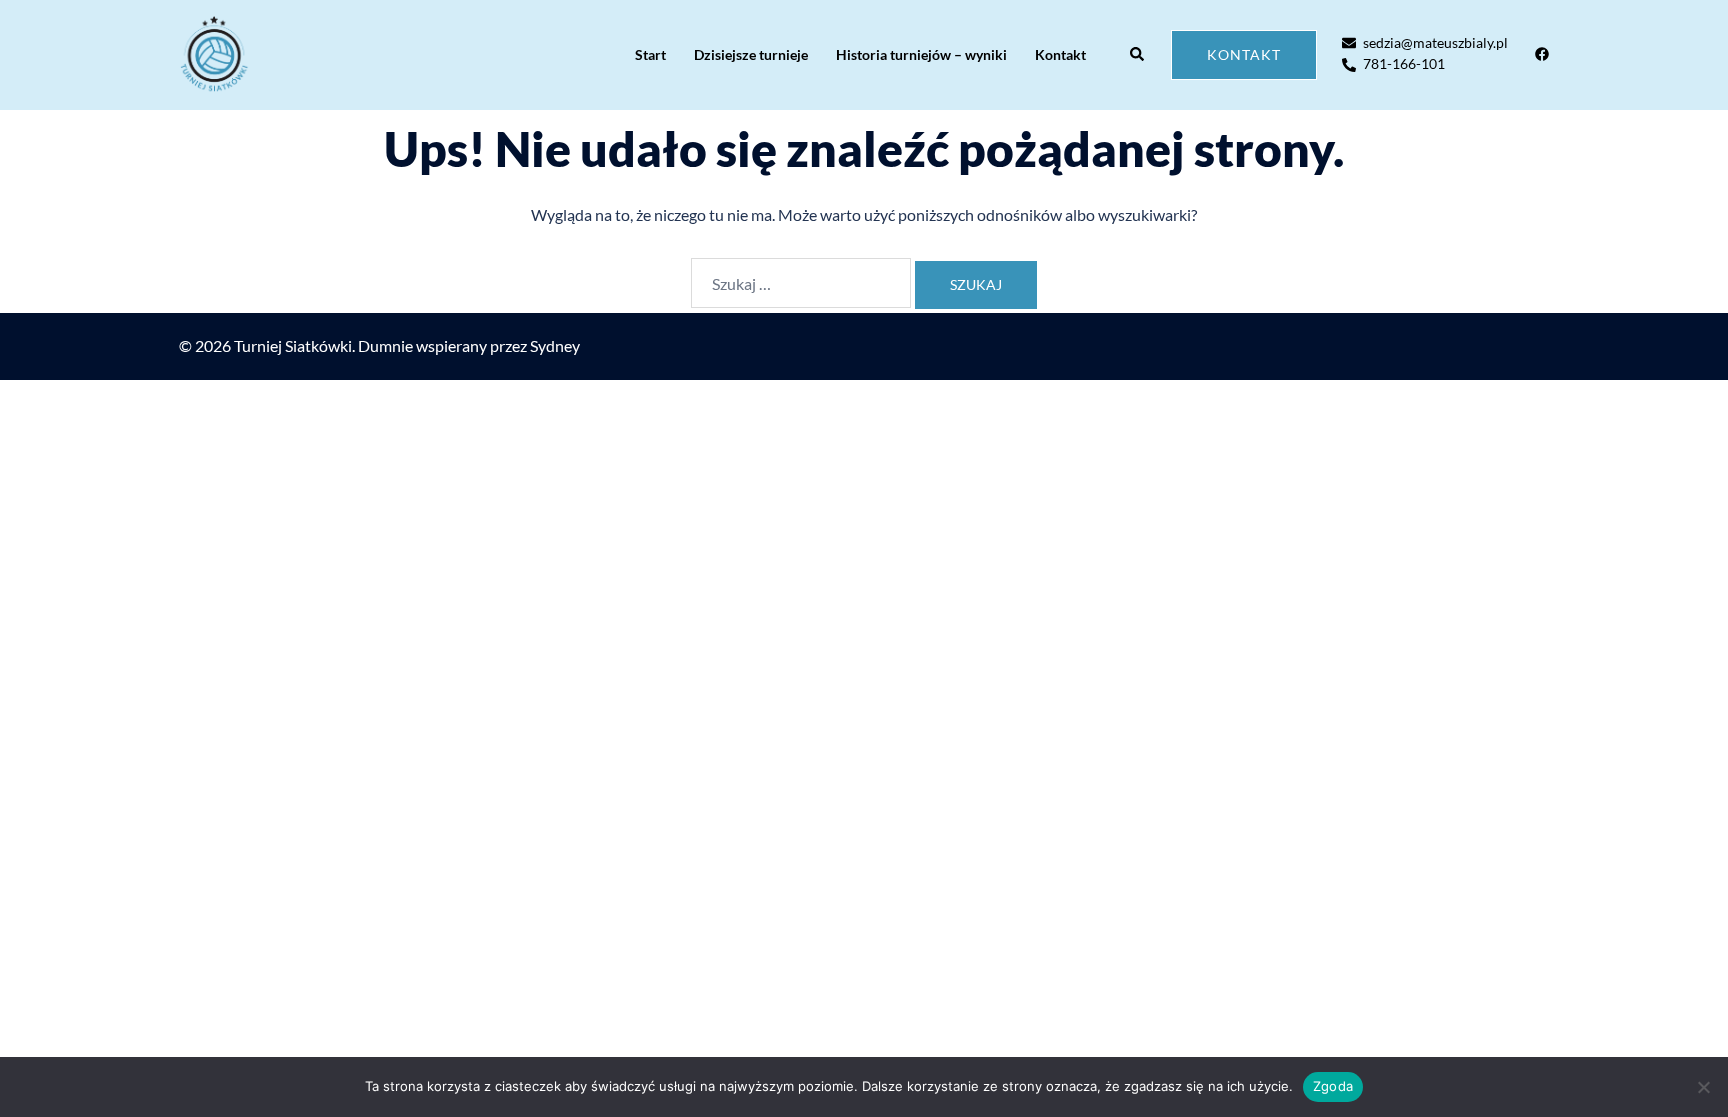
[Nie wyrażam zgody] (1703, 1087)
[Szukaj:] (801, 283)
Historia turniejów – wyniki (921, 54)
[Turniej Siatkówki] (214, 55)
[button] (1138, 55)
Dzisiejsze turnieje (751, 54)
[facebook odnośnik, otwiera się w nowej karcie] (1541, 53)
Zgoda (1333, 1086)
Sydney (555, 345)
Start (650, 54)
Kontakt (1060, 54)
